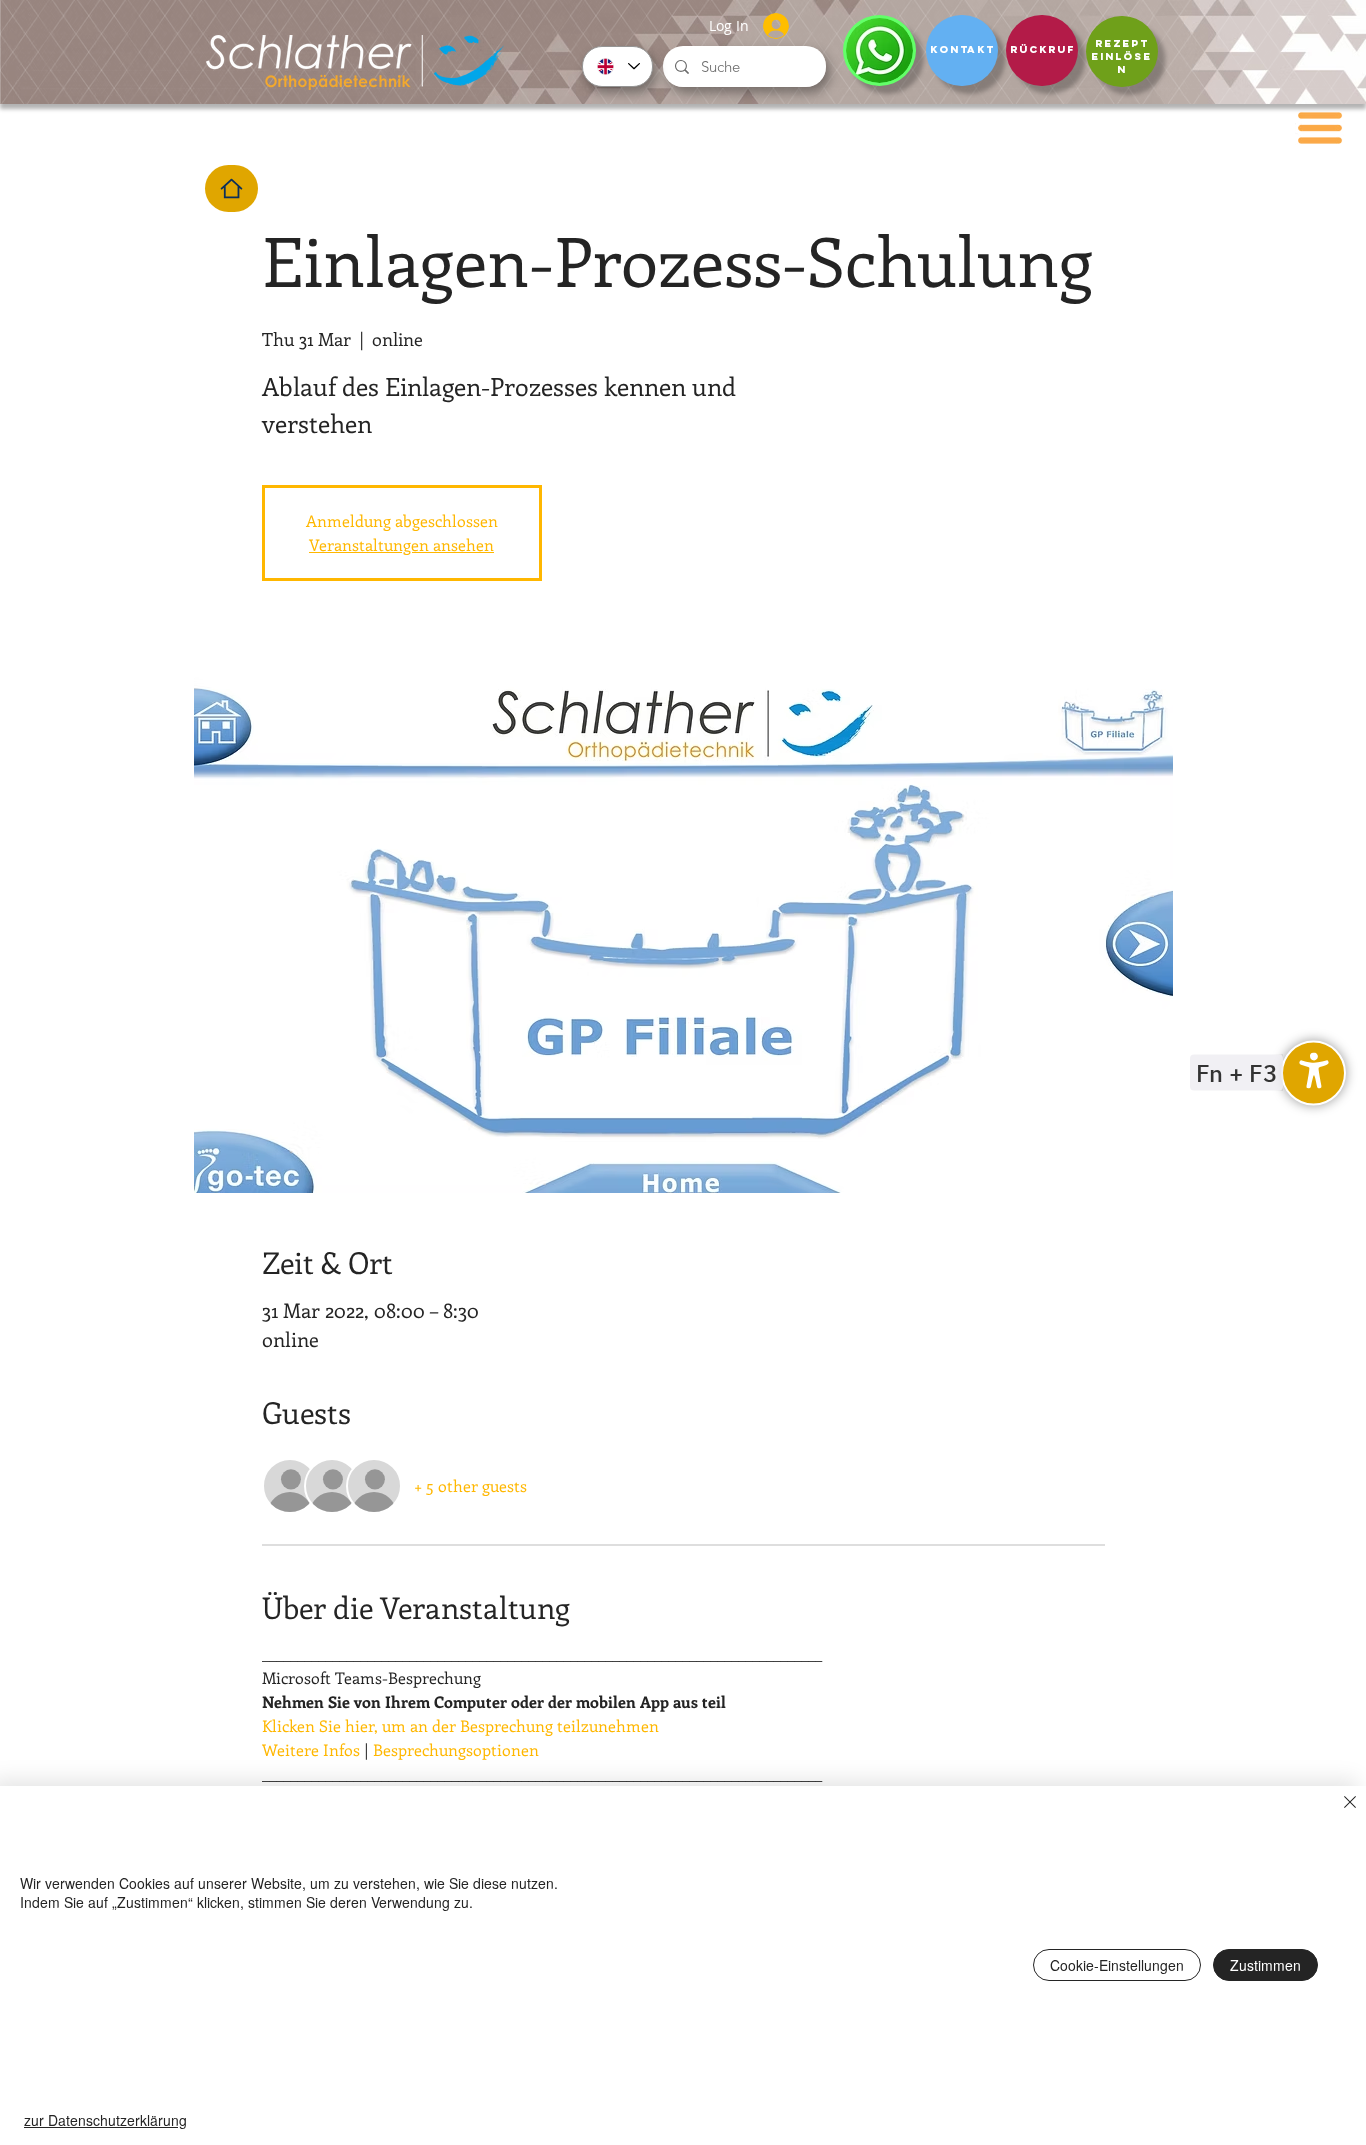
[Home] (231, 188)
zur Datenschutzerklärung (105, 2120)
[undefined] (1313, 1072)
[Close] (1350, 1804)
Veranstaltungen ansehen (401, 544)
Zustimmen (1265, 1965)
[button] (1320, 128)
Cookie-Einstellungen (1117, 1965)
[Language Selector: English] (617, 66)
